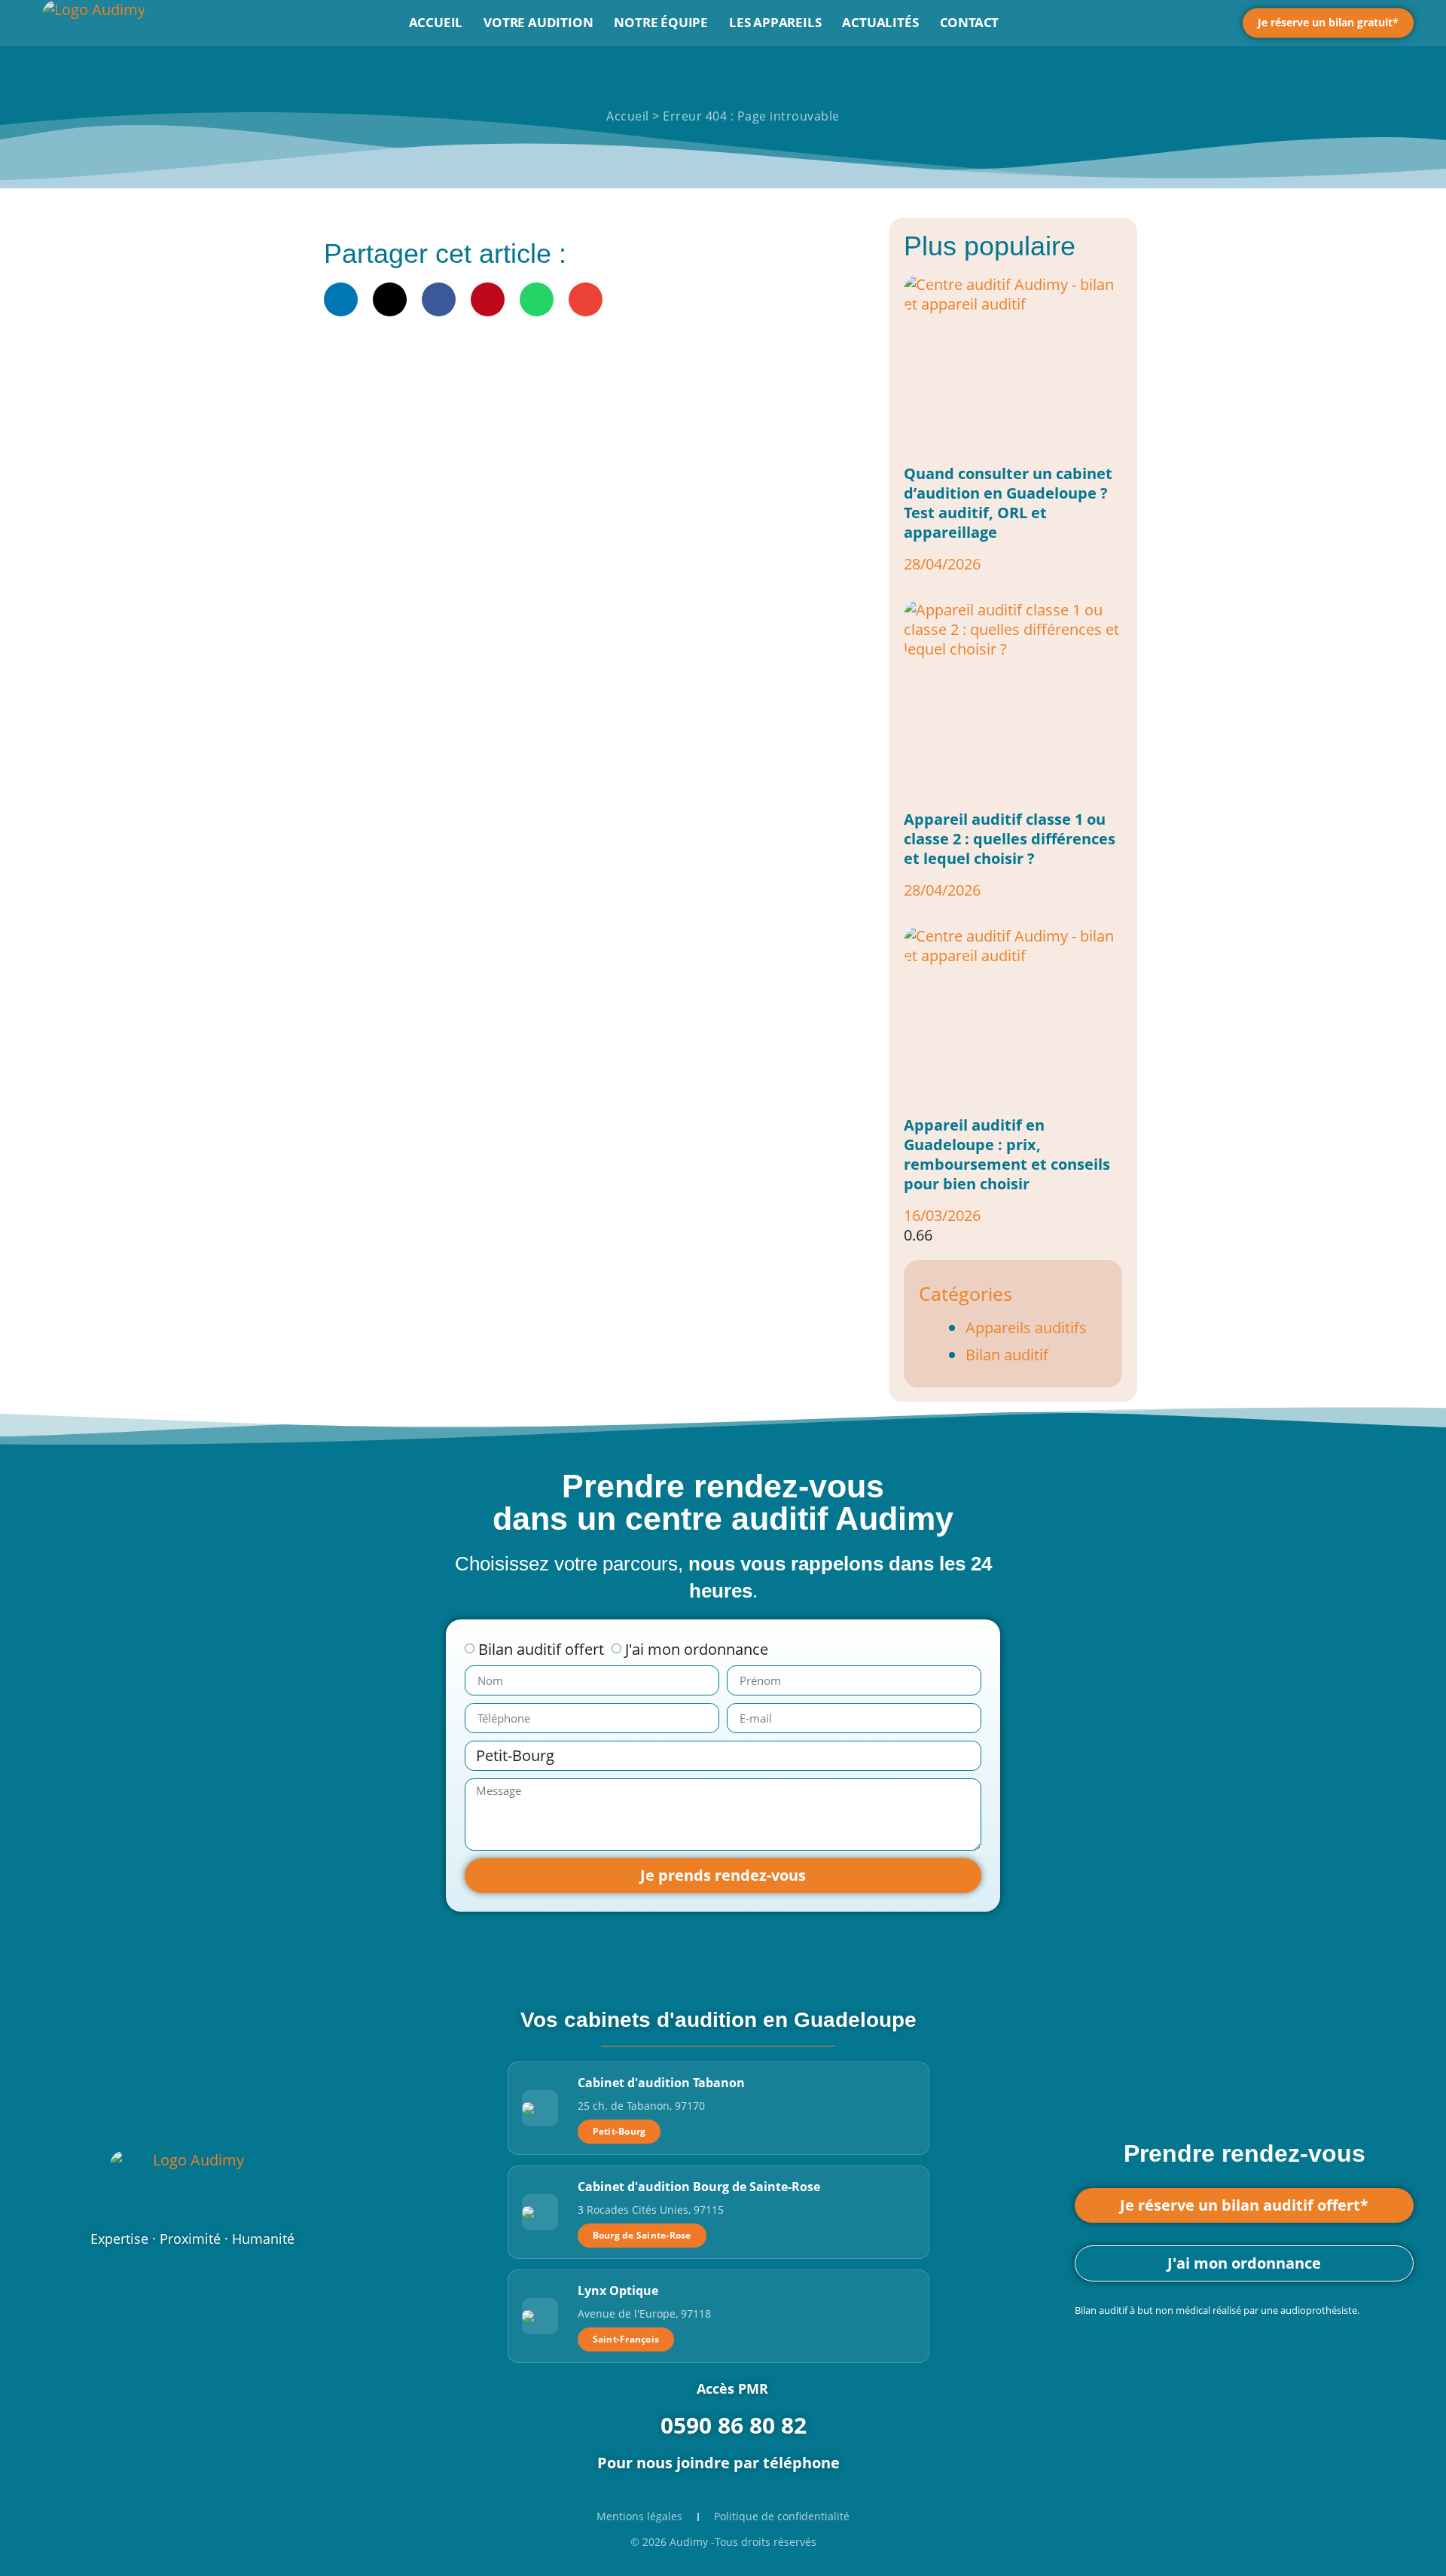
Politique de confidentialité (782, 2516)
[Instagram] (221, 2301)
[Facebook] (164, 2301)
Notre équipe (661, 22)
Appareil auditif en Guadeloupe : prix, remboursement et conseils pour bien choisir (1007, 1154)
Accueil (436, 22)
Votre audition (538, 22)
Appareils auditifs (1026, 1328)
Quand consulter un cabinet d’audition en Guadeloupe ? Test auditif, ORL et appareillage (1008, 503)
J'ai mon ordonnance (697, 1649)
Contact (970, 22)
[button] (341, 299)
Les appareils (775, 22)
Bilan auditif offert (541, 1649)
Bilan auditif (1007, 1355)
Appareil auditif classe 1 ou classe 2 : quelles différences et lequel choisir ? (1010, 839)
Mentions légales (639, 2516)
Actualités (880, 22)
